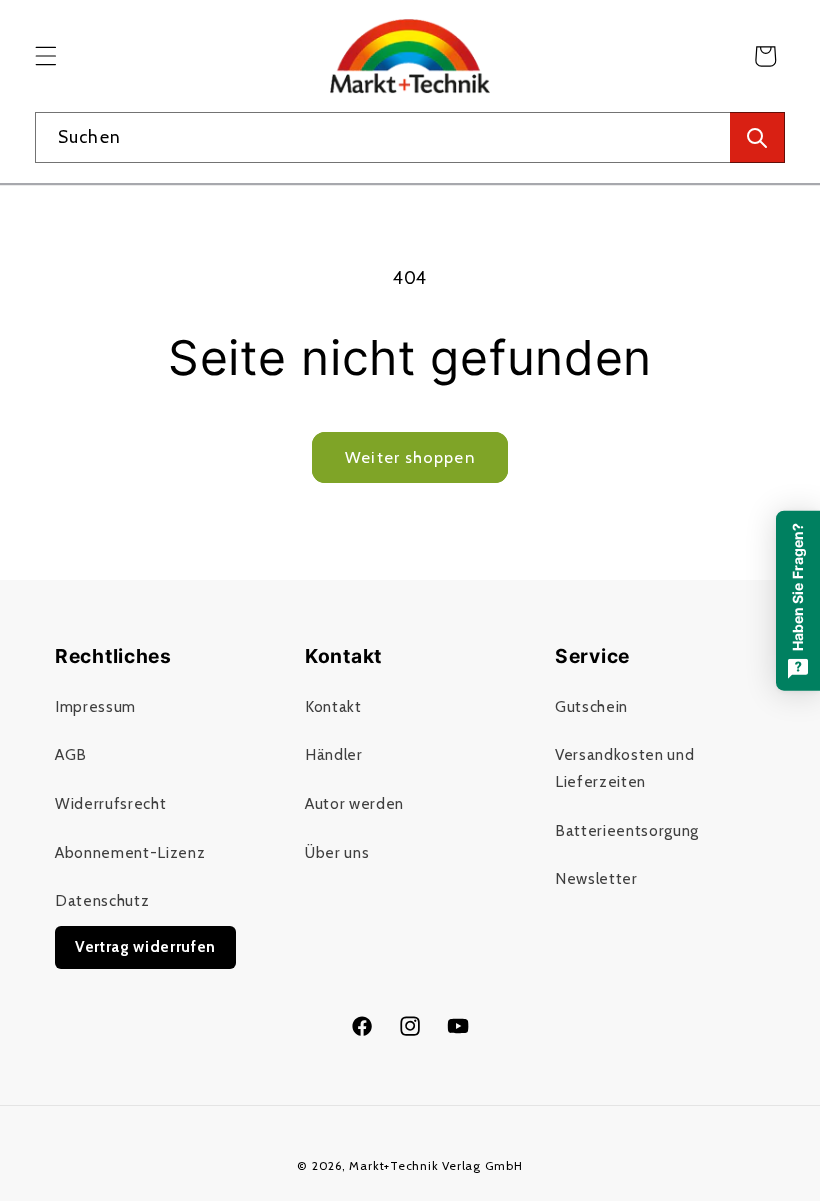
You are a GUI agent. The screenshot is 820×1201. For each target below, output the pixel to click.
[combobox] (410, 138)
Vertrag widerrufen (145, 946)
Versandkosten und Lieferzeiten (624, 768)
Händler (334, 754)
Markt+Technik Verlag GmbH (435, 1165)
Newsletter (596, 878)
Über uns (337, 852)
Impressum (95, 706)
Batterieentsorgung (627, 830)
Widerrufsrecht (110, 803)
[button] (46, 56)
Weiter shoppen (409, 457)
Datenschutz (102, 900)
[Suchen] (757, 138)
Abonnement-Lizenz (130, 852)
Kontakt (333, 706)
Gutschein (591, 706)
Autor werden (354, 803)
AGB (71, 754)
